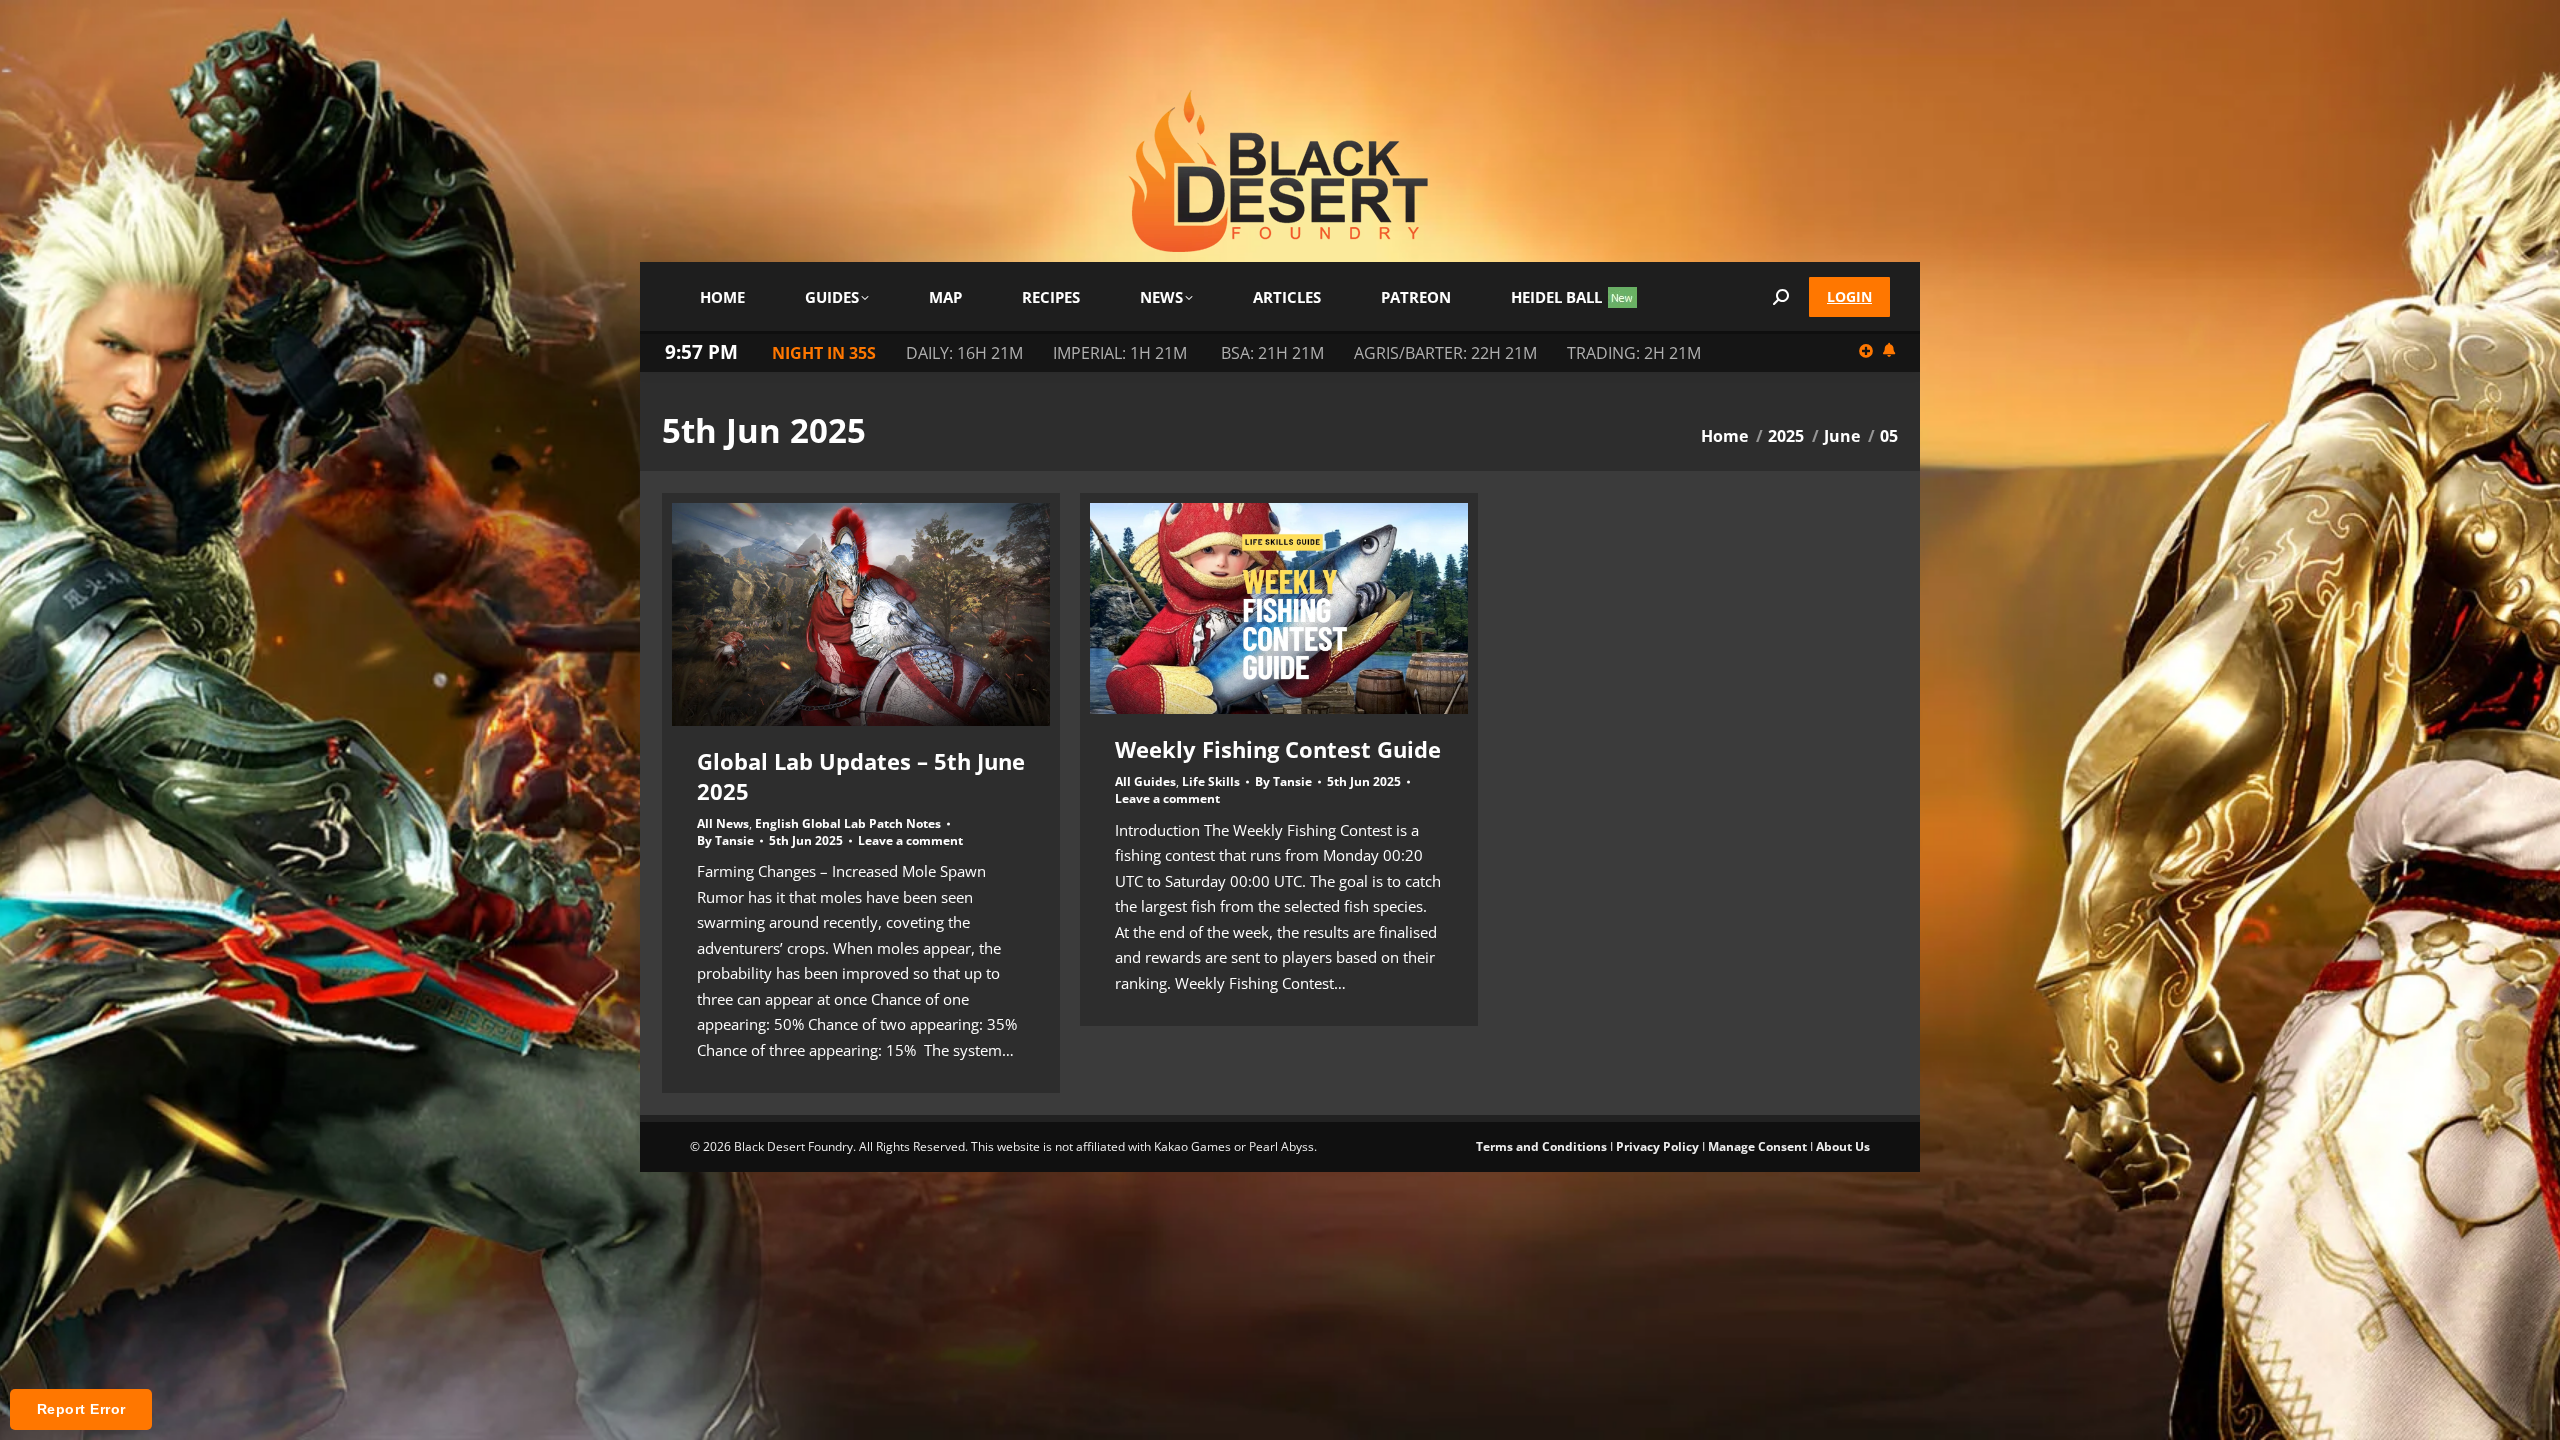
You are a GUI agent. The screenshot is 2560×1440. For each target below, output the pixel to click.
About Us (1843, 1146)
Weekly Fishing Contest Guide (1278, 749)
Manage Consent (1757, 1146)
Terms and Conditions (1541, 1146)
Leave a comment (910, 841)
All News (723, 823)
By (725, 841)
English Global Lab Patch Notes (848, 823)
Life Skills (1211, 781)
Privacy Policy (1657, 1146)
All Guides (1145, 781)
